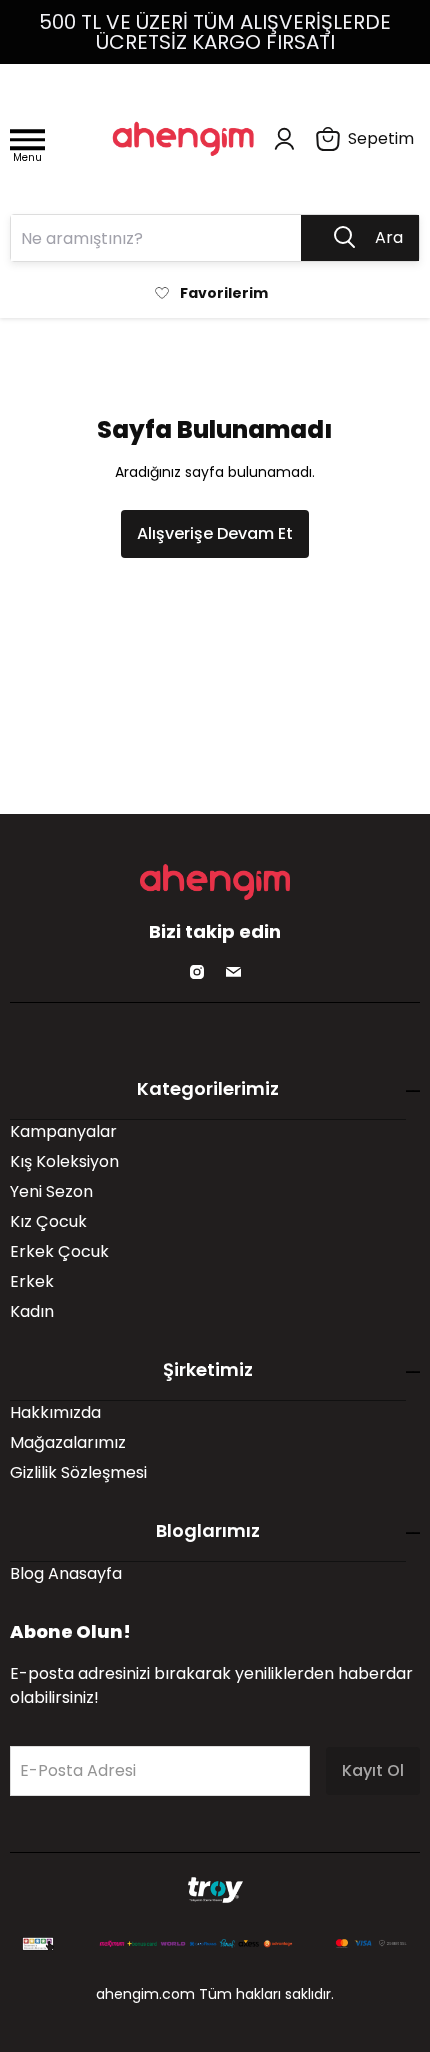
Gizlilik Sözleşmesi (78, 1472)
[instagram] (197, 972)
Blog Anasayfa (66, 1573)
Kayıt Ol (373, 1770)
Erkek (32, 1281)
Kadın (32, 1311)
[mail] (233, 972)
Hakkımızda (55, 1412)
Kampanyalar (63, 1131)
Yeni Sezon (51, 1191)
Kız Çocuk (48, 1221)
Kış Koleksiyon (64, 1161)
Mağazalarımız (68, 1442)
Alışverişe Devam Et (215, 533)
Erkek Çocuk (59, 1251)
